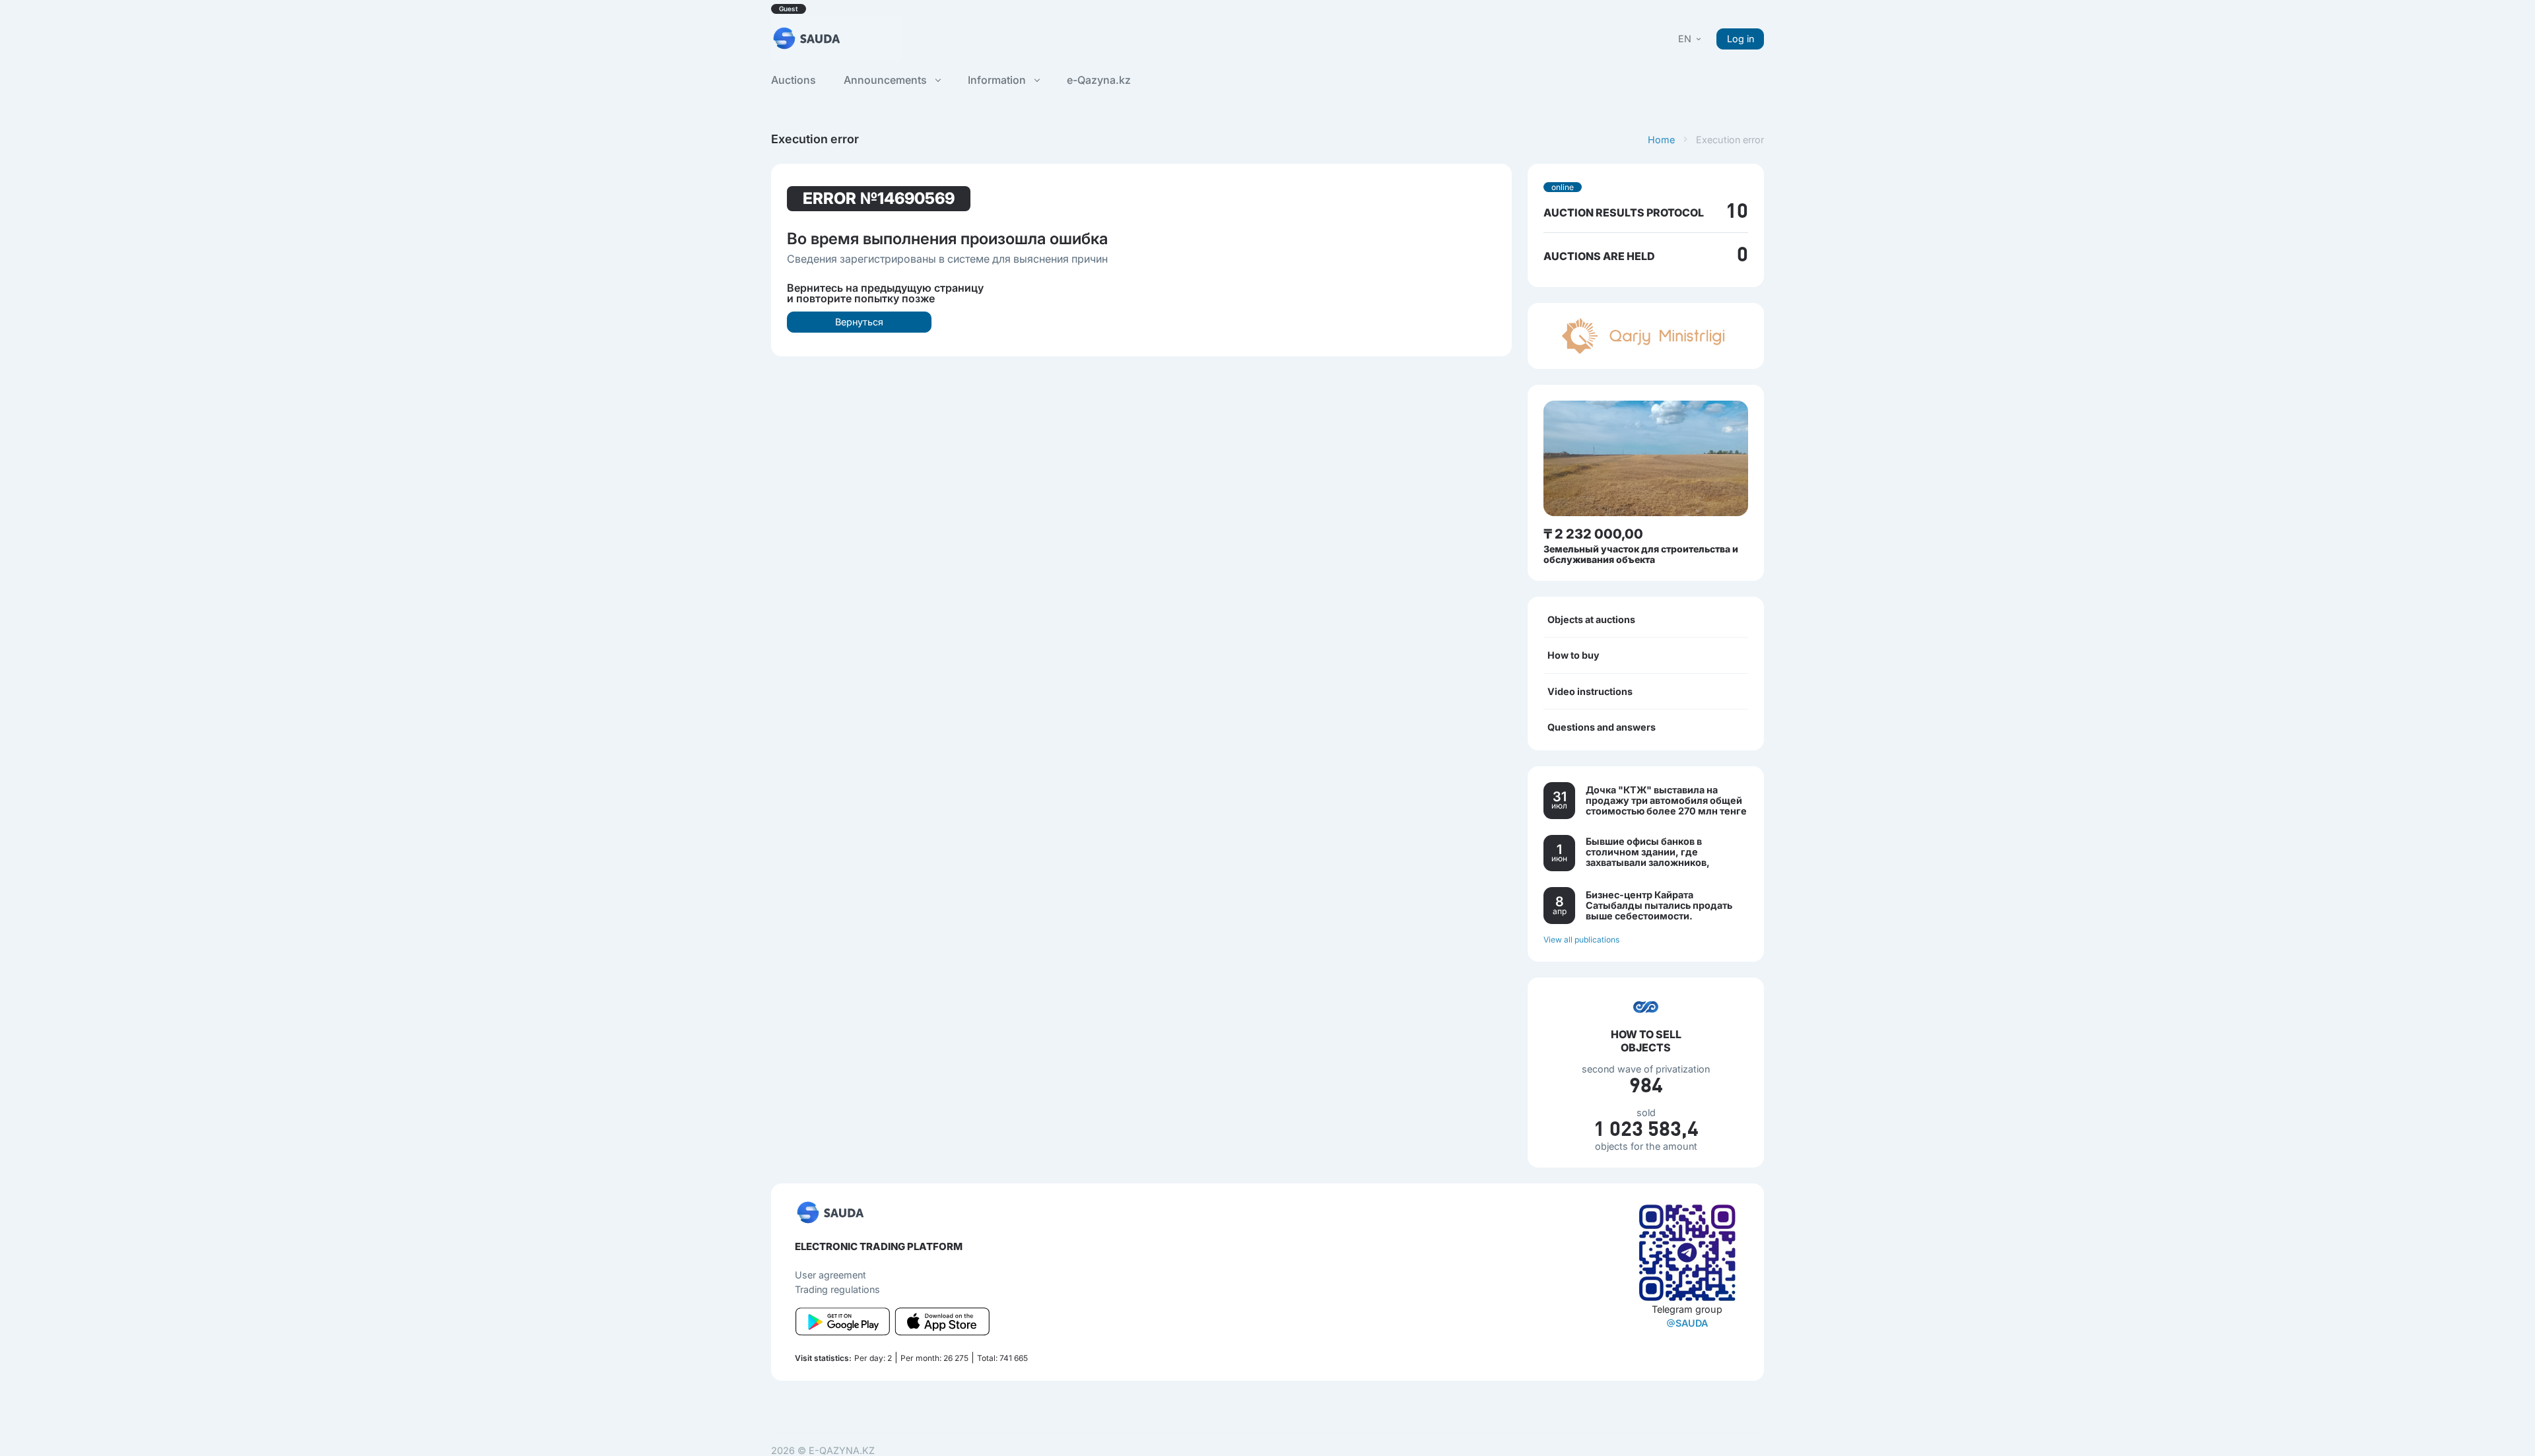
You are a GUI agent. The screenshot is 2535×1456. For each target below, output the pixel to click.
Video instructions (1590, 691)
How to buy (1573, 655)
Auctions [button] (794, 80)
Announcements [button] (887, 80)
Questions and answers (1602, 727)
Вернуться (859, 322)
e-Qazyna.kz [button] (1099, 80)
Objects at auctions (1591, 619)
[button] (1691, 39)
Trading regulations (837, 1289)
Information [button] (998, 80)
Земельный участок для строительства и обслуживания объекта (1641, 554)
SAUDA (1692, 1323)
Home (1661, 140)
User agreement (830, 1275)
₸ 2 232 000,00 (1593, 534)
